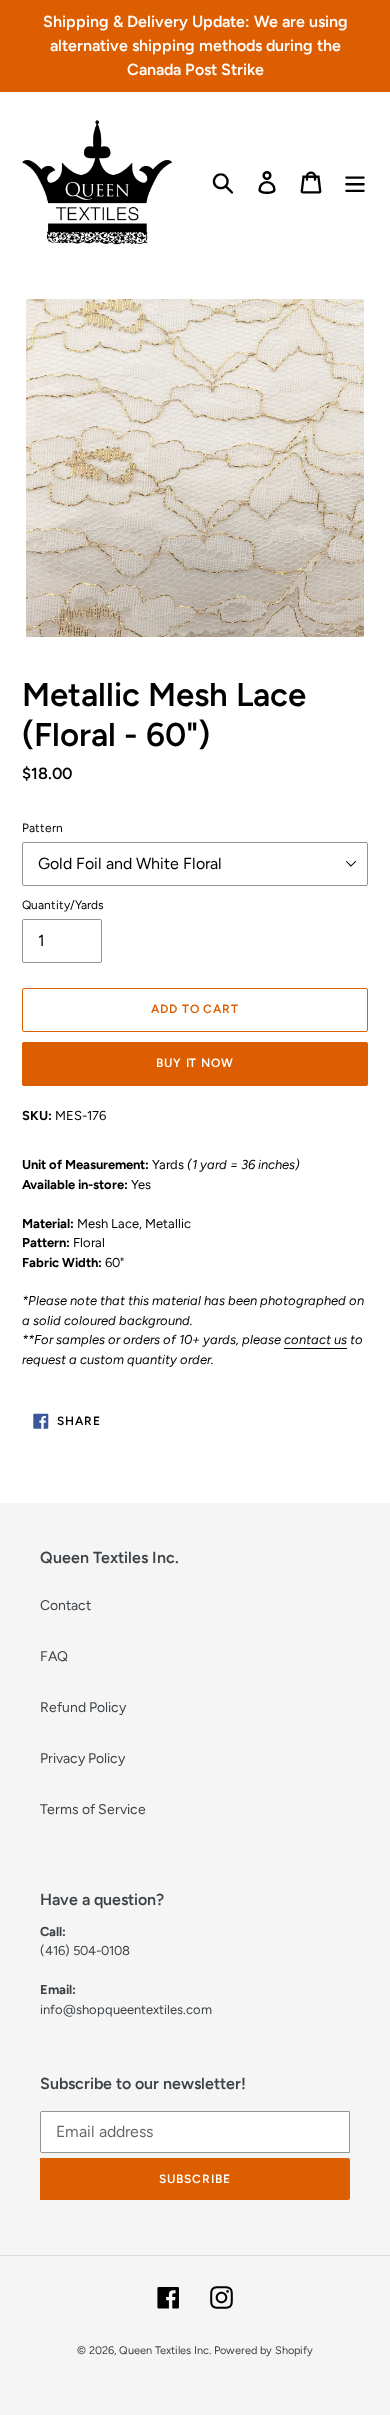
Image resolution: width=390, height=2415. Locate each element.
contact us (315, 1339)
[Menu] (355, 182)
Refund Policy (83, 1707)
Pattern (42, 828)
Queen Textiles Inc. (165, 2350)
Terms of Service (93, 1809)
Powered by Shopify (263, 2350)
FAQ (54, 1656)
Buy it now (195, 1063)
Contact (65, 1605)
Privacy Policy (82, 1758)
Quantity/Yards (63, 905)
